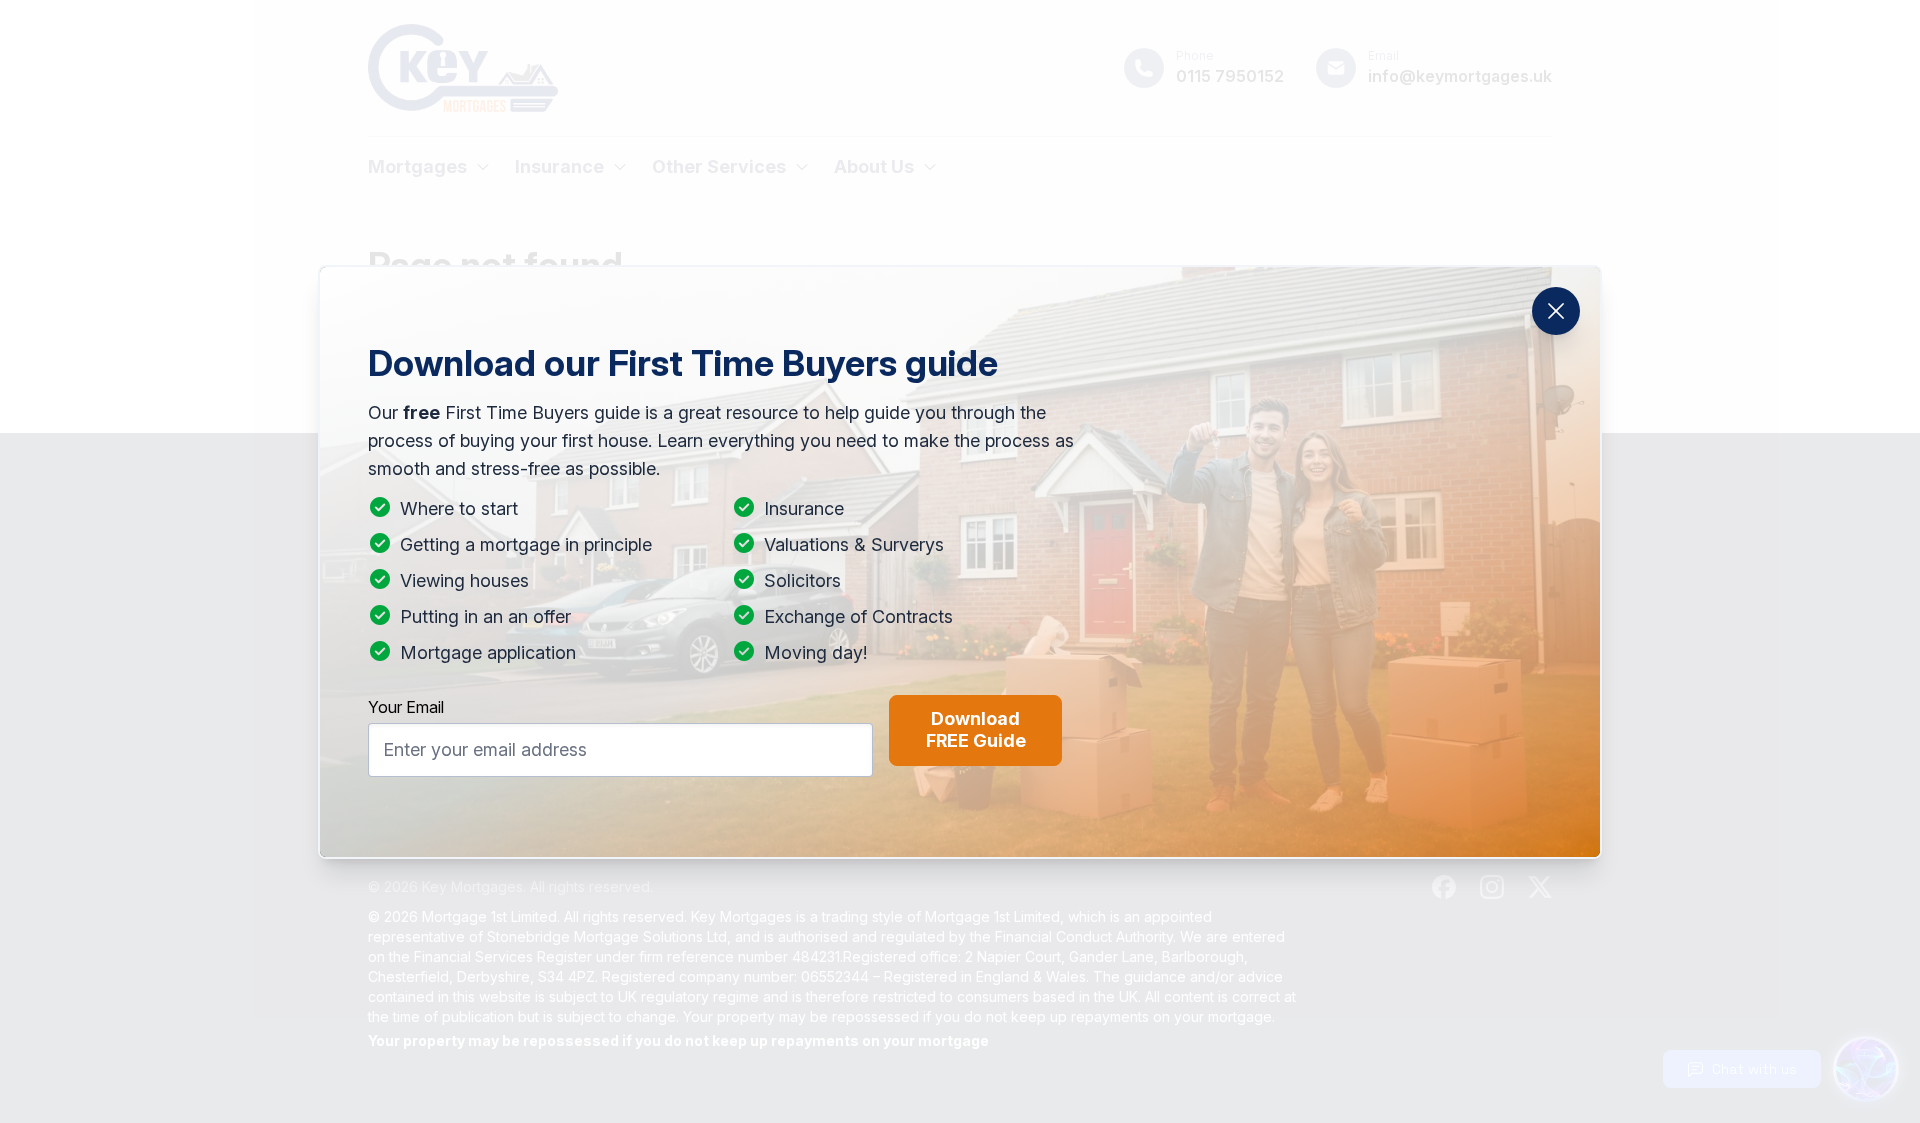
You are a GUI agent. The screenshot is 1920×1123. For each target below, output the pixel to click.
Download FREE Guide (976, 730)
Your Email (406, 707)
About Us (874, 166)
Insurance (559, 166)
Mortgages (417, 166)
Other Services (719, 166)
